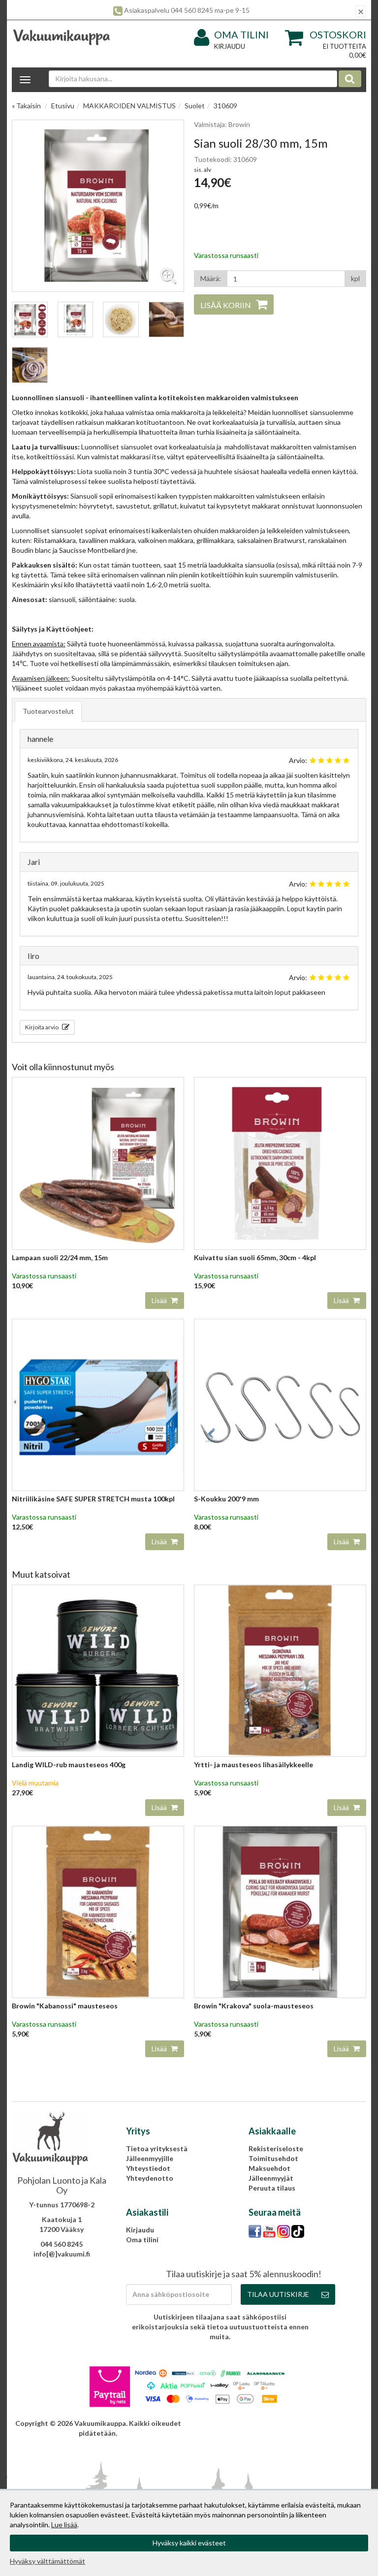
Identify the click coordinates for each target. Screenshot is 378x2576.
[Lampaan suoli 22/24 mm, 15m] (98, 1162)
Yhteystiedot (148, 2168)
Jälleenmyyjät (271, 2178)
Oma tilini (241, 34)
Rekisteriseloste (276, 2148)
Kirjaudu (230, 46)
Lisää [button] (160, 1300)
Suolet (195, 106)
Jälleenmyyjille (150, 2158)
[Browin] (98, 1911)
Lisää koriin (226, 305)
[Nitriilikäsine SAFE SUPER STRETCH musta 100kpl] (98, 1404)
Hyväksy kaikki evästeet (189, 2543)
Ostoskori (338, 34)
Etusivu (63, 106)
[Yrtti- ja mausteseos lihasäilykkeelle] (280, 1670)
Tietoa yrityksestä (157, 2148)
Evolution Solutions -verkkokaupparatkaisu (295, 2423)
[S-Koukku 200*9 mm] (280, 1404)
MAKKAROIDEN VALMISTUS (129, 106)
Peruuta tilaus (272, 2188)
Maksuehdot (269, 2168)
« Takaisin (26, 106)
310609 (225, 106)
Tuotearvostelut (48, 711)
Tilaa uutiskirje (278, 2294)
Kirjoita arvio (42, 1027)
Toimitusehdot (273, 2158)
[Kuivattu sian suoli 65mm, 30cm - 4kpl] (280, 1162)
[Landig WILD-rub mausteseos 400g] (98, 1670)
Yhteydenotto (150, 2178)
